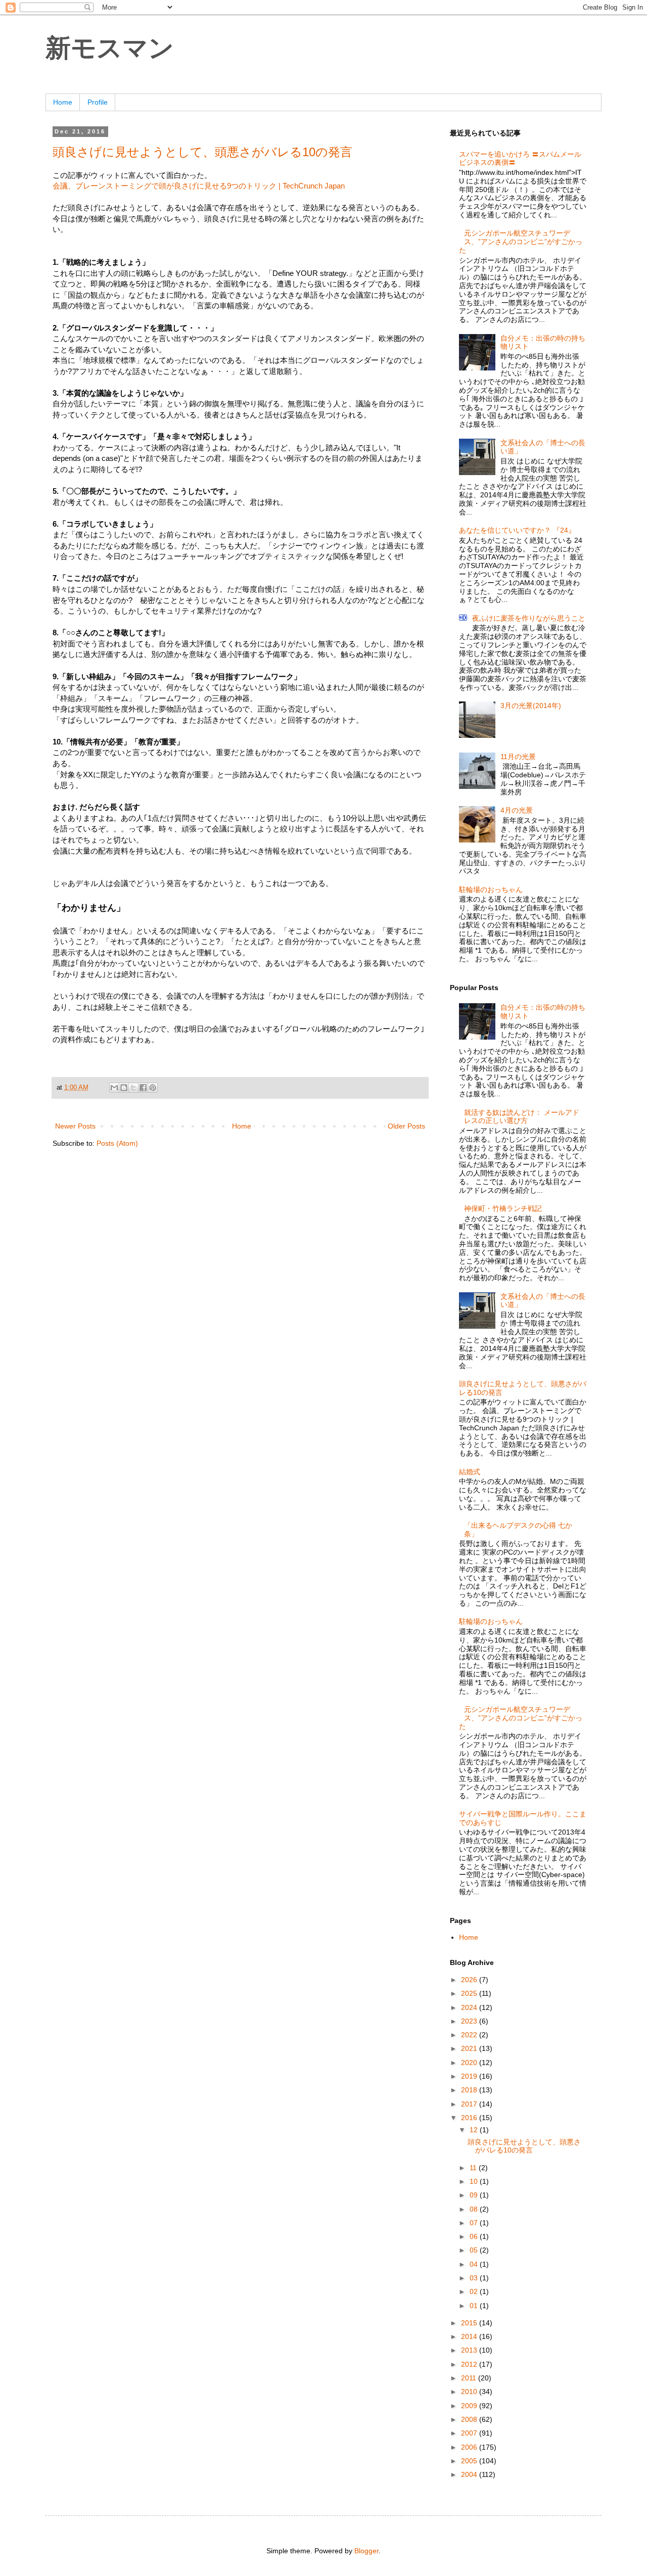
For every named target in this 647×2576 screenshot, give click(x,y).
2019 (470, 2076)
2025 (470, 1993)
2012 (470, 2364)
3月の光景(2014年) (531, 706)
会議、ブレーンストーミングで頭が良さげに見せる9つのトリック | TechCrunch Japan (199, 186)
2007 (470, 2433)
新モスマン (110, 48)
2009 (470, 2406)
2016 (470, 2118)
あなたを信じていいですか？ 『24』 (517, 530)
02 (475, 2291)
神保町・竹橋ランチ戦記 (503, 1208)
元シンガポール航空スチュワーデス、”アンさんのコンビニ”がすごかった (521, 242)
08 (475, 2209)
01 (475, 2306)
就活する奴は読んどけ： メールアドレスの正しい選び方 (522, 1117)
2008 (470, 2419)
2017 (470, 2104)
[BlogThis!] (124, 1088)
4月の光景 (517, 810)
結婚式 (470, 1472)
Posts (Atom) (117, 1143)
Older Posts (406, 1126)
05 (475, 2250)
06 (475, 2236)
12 (475, 2130)
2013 (470, 2350)
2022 (470, 2035)
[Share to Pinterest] (153, 1088)
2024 (470, 2007)
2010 (470, 2392)
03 (475, 2278)
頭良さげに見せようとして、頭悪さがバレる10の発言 (202, 152)
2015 (470, 2323)
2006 (470, 2447)
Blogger (366, 2551)
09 (475, 2195)
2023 (470, 2021)
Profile (98, 102)
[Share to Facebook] (143, 1088)
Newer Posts (75, 1126)
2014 (470, 2336)
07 (475, 2223)
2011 (470, 2378)
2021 (470, 2048)
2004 (470, 2474)
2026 (470, 1980)
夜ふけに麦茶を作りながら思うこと (529, 618)
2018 (470, 2090)
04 (475, 2264)
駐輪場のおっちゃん (491, 889)
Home (63, 102)
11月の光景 (518, 757)
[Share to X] (133, 1088)
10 (475, 2181)
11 (474, 2168)
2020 (470, 2063)
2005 (470, 2461)
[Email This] (114, 1088)
